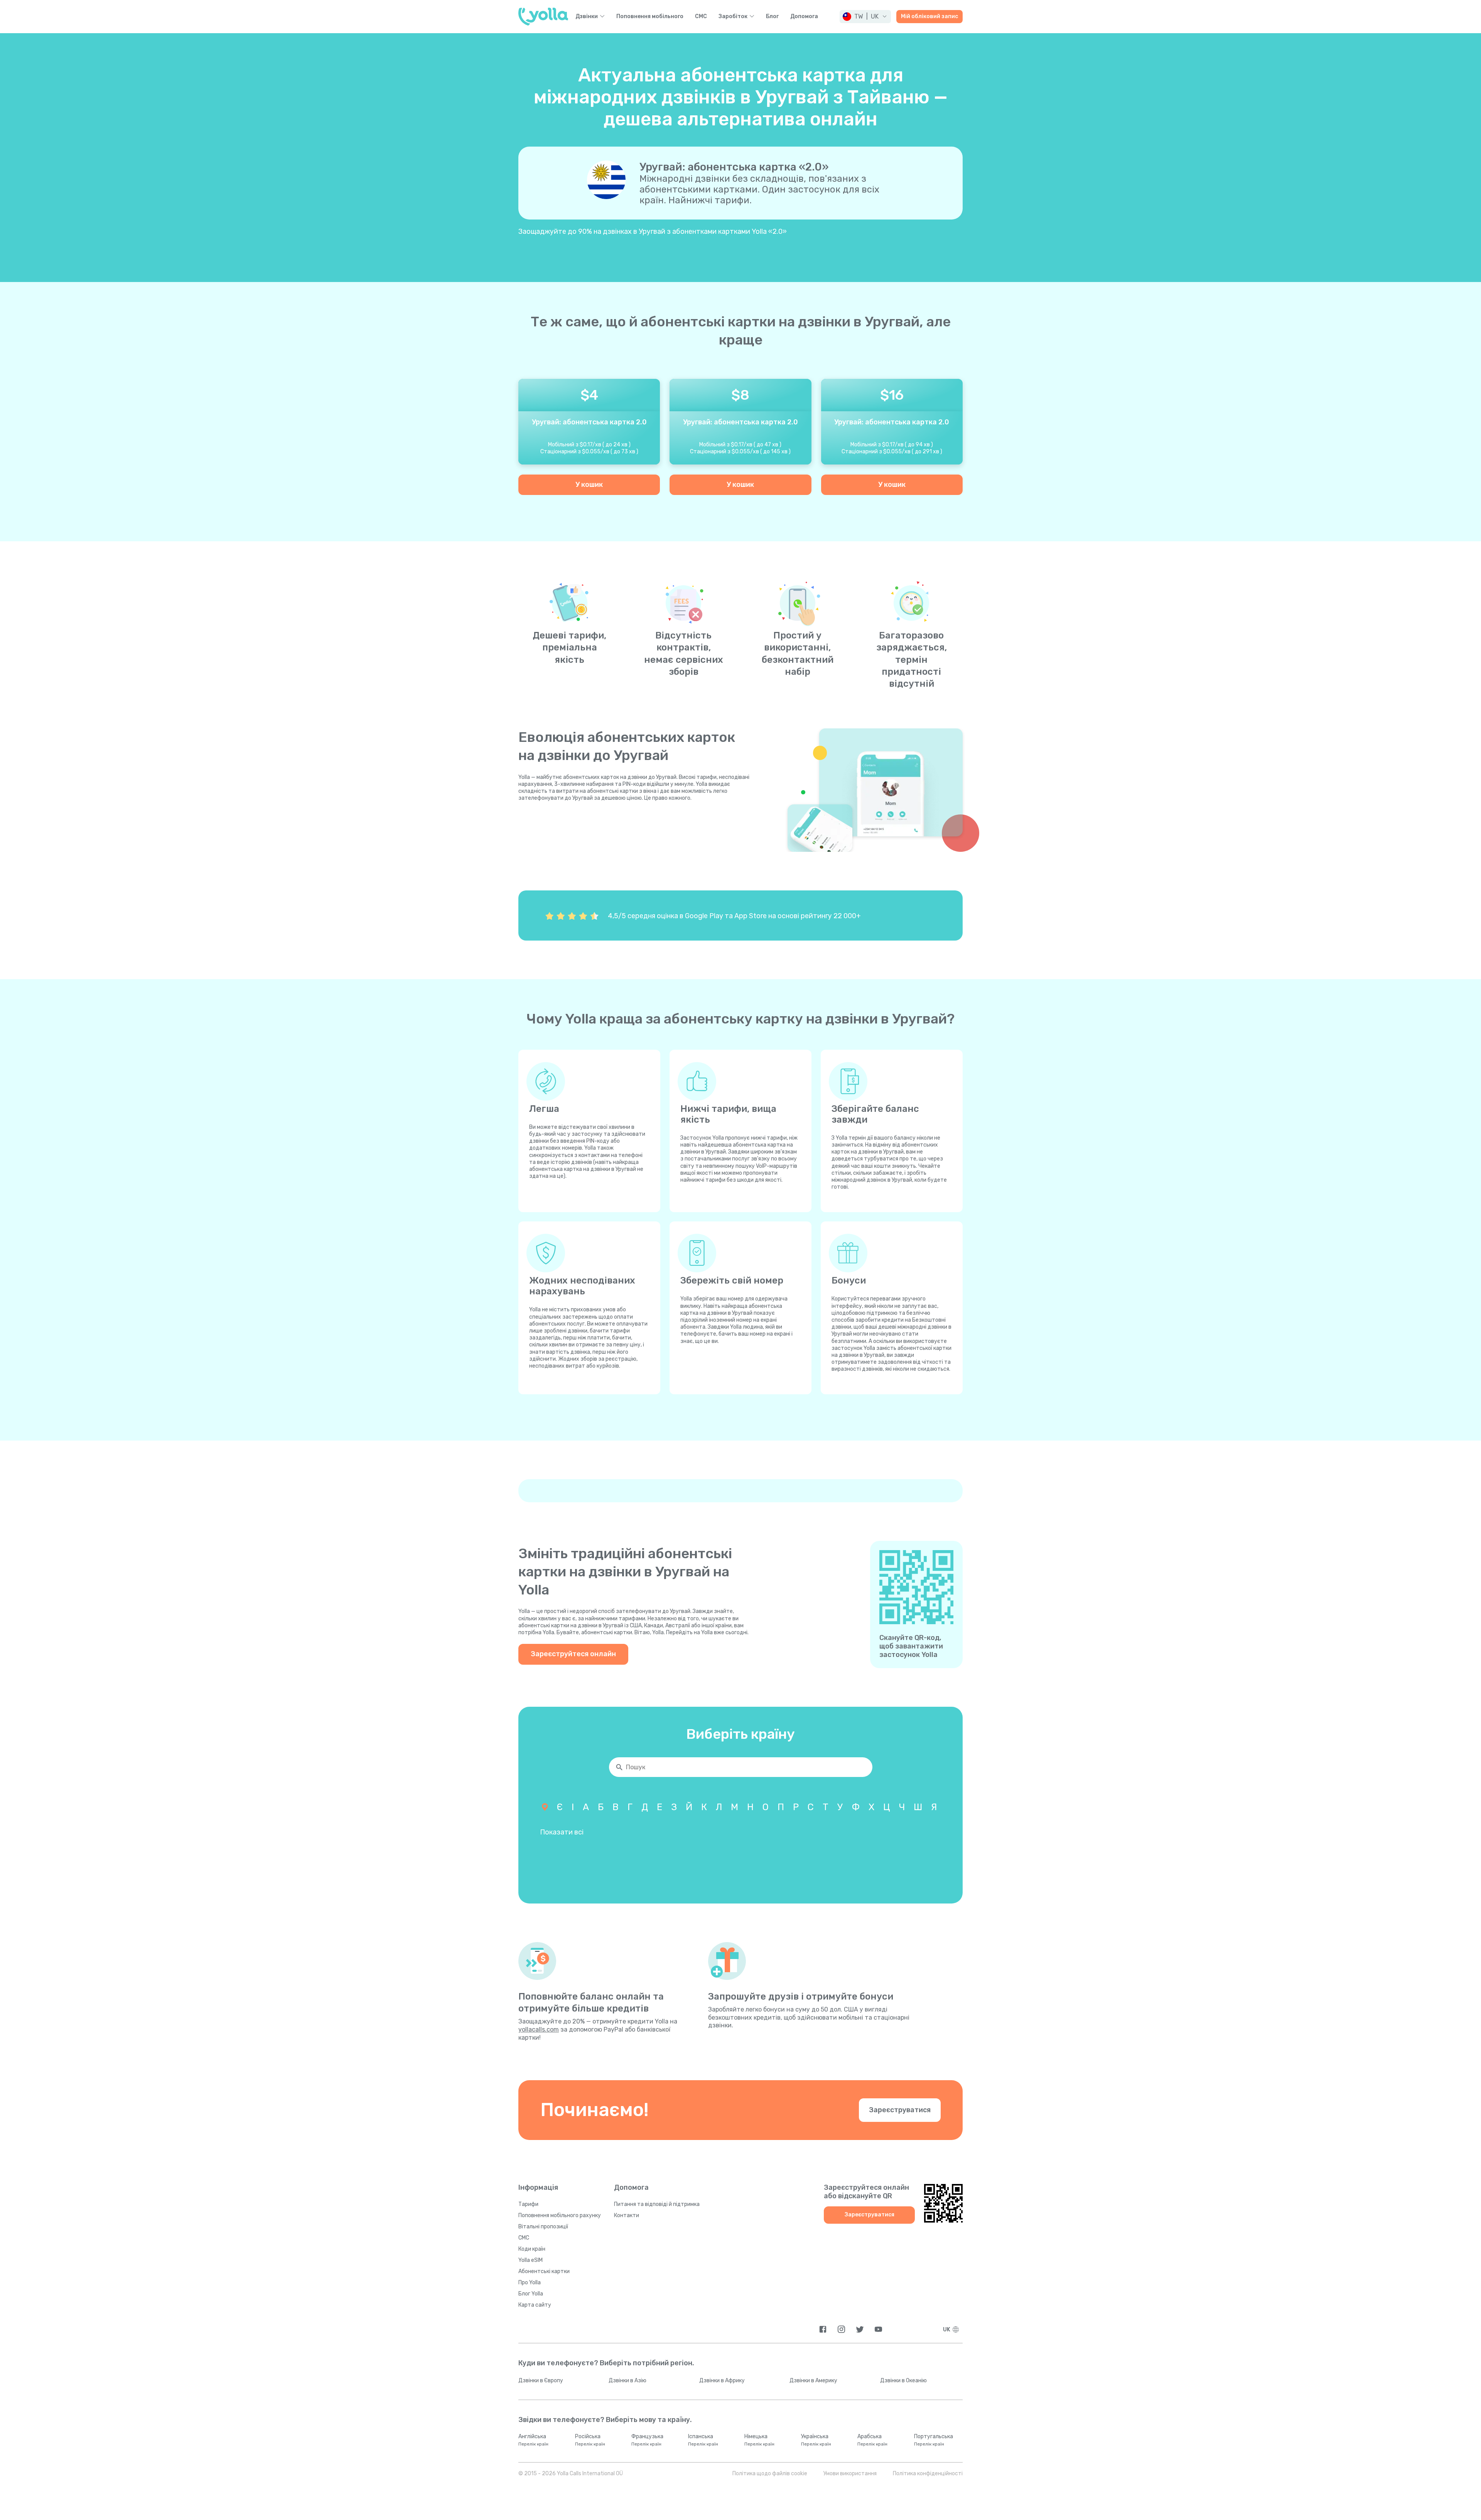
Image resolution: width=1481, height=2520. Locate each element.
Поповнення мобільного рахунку (560, 2215)
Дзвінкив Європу (541, 2381)
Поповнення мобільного (650, 17)
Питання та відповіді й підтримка (657, 2204)
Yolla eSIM (530, 2260)
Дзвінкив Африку (722, 2381)
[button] (865, 17)
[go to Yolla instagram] (841, 2329)
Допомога (804, 17)
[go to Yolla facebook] (823, 2329)
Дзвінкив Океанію (903, 2381)
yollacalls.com (539, 2029)
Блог (772, 17)
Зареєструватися (900, 2110)
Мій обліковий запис (929, 16)
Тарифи (528, 2204)
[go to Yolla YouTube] (878, 2329)
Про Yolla (530, 2283)
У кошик (589, 485)
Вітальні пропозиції (543, 2227)
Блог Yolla (531, 2294)
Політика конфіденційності (928, 2474)
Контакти (627, 2215)
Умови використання (850, 2474)
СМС (701, 17)
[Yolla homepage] (543, 17)
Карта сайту (535, 2305)
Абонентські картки (544, 2271)
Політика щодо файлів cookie (770, 2474)
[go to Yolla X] (860, 2329)
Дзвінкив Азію (627, 2381)
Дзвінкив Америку (813, 2381)
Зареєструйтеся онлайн (573, 1654)
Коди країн (532, 2249)
